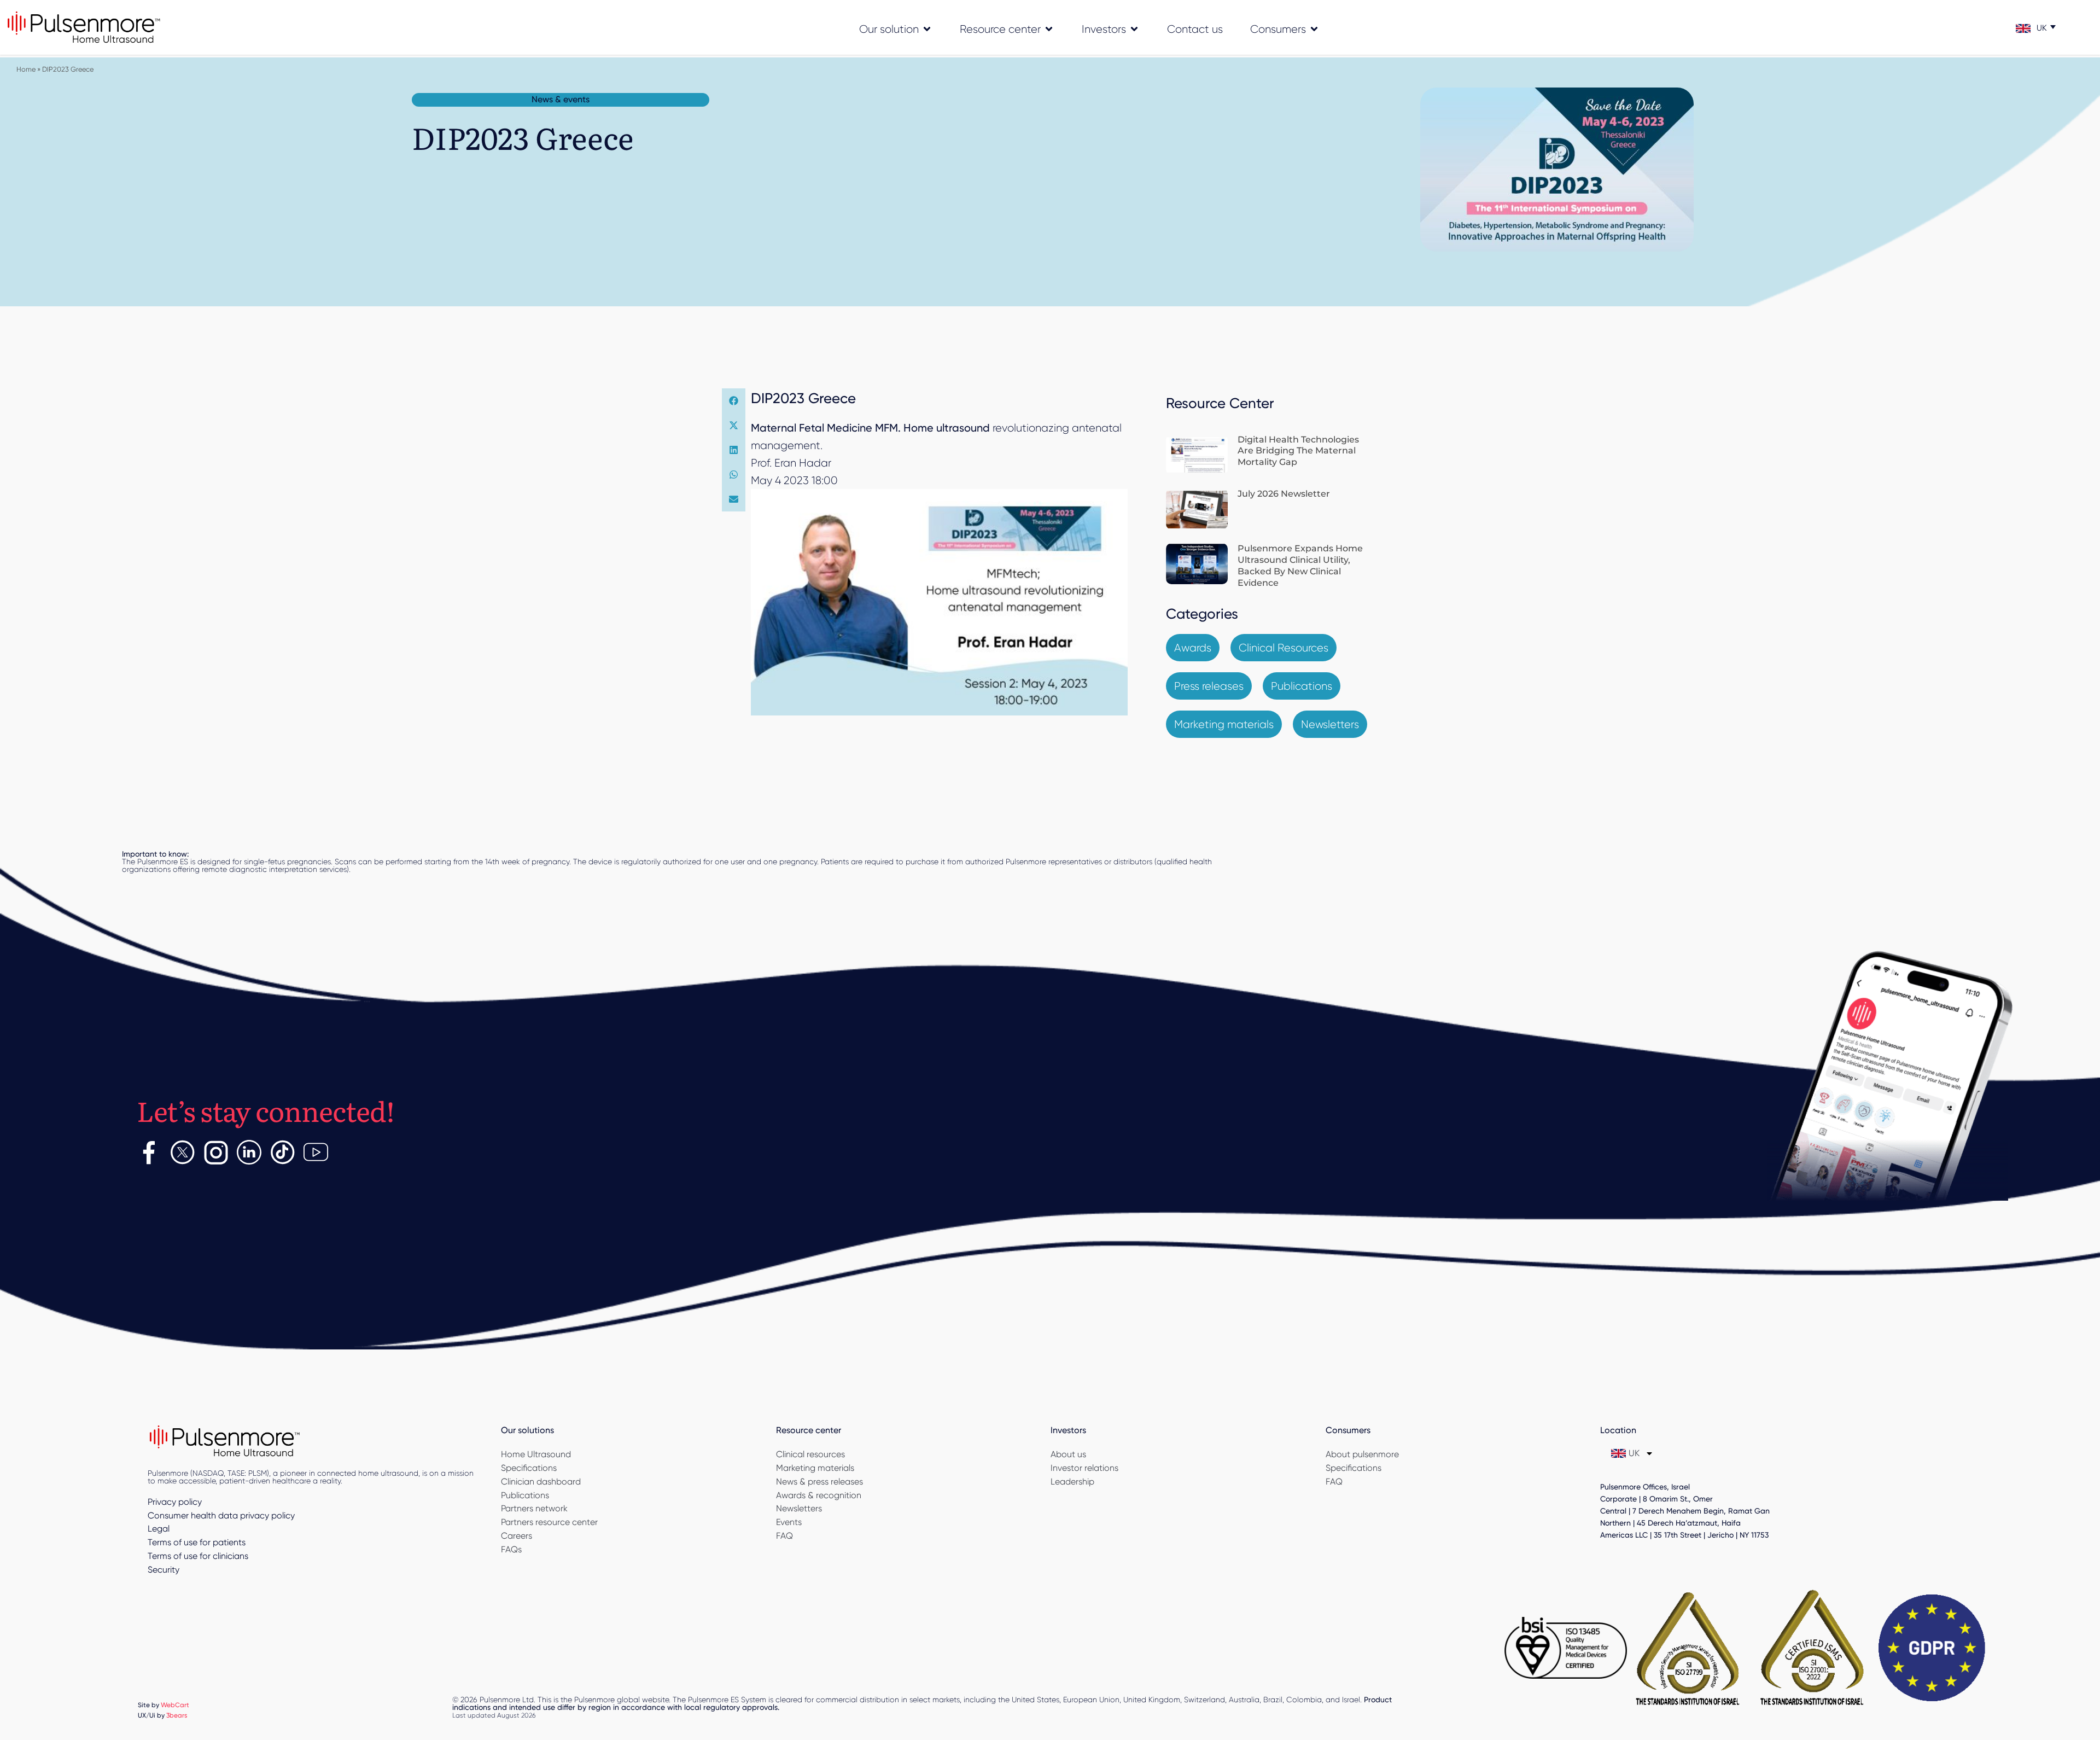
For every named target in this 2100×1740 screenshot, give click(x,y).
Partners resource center (549, 1522)
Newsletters (799, 1508)
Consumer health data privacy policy (221, 1515)
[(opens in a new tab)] (1197, 455)
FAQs (511, 1549)
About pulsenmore (1362, 1454)
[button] (734, 401)
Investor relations (1084, 1468)
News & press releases (819, 1482)
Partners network (534, 1508)
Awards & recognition (819, 1495)
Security (164, 1570)
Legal (159, 1529)
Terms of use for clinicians (198, 1556)
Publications (525, 1495)
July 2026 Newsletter (1284, 494)
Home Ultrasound (536, 1454)
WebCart (175, 1705)
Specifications (529, 1468)
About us (1068, 1454)
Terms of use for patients (197, 1542)
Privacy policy (175, 1502)
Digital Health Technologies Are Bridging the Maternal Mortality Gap (1298, 451)
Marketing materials (815, 1468)
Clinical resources (810, 1454)
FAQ (784, 1536)
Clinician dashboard (541, 1482)
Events (789, 1522)
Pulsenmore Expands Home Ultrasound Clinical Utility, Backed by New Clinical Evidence (1300, 565)
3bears (177, 1715)
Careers (517, 1536)
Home (26, 69)
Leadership (1072, 1482)
